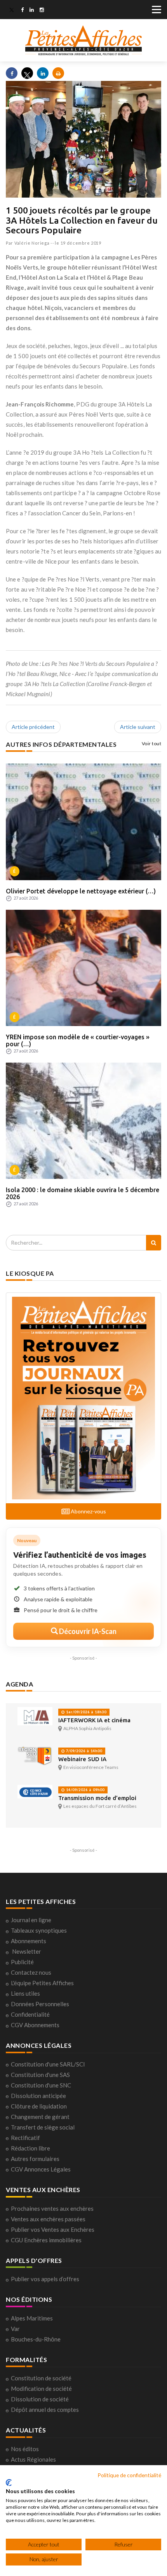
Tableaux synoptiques (39, 1930)
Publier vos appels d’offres (45, 2279)
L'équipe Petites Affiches (42, 1983)
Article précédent (33, 727)
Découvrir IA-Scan (87, 1631)
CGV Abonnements (35, 2025)
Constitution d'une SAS (40, 2075)
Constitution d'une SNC (41, 2085)
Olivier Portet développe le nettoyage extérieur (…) (81, 891)
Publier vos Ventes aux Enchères (53, 2229)
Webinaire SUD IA (82, 1759)
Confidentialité (30, 2014)
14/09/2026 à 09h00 (85, 1790)
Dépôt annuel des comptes (45, 2410)
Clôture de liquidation (39, 2106)
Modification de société (41, 2389)
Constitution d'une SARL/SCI (48, 2064)
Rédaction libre (30, 2148)
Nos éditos (25, 2449)
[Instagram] (42, 11)
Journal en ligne (31, 1920)
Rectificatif (25, 2138)
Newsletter (27, 1951)
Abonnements (29, 1941)
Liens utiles (25, 1993)
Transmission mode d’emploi (97, 1798)
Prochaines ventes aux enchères (52, 2208)
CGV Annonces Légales (41, 2169)
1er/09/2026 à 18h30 (86, 1712)
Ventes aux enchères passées (48, 2219)
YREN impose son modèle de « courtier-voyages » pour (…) (78, 1040)
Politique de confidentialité (129, 2475)
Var (15, 2329)
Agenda (19, 1684)
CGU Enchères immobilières (46, 2240)
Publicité (22, 1962)
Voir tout (152, 743)
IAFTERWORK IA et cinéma (94, 1720)
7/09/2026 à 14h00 (83, 1751)
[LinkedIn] (32, 11)
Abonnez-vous (88, 1511)
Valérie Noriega (32, 243)
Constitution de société (41, 2378)
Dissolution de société (40, 2399)
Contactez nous (31, 1972)
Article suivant (138, 727)
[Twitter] (12, 11)
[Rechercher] (154, 1243)
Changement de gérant (40, 2117)
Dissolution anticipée (38, 2096)
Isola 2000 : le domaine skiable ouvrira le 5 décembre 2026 (83, 1193)
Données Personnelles (40, 2004)
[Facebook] (22, 11)
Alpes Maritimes (32, 2318)
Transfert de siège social (43, 2127)
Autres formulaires (35, 2159)
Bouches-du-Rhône (36, 2339)
